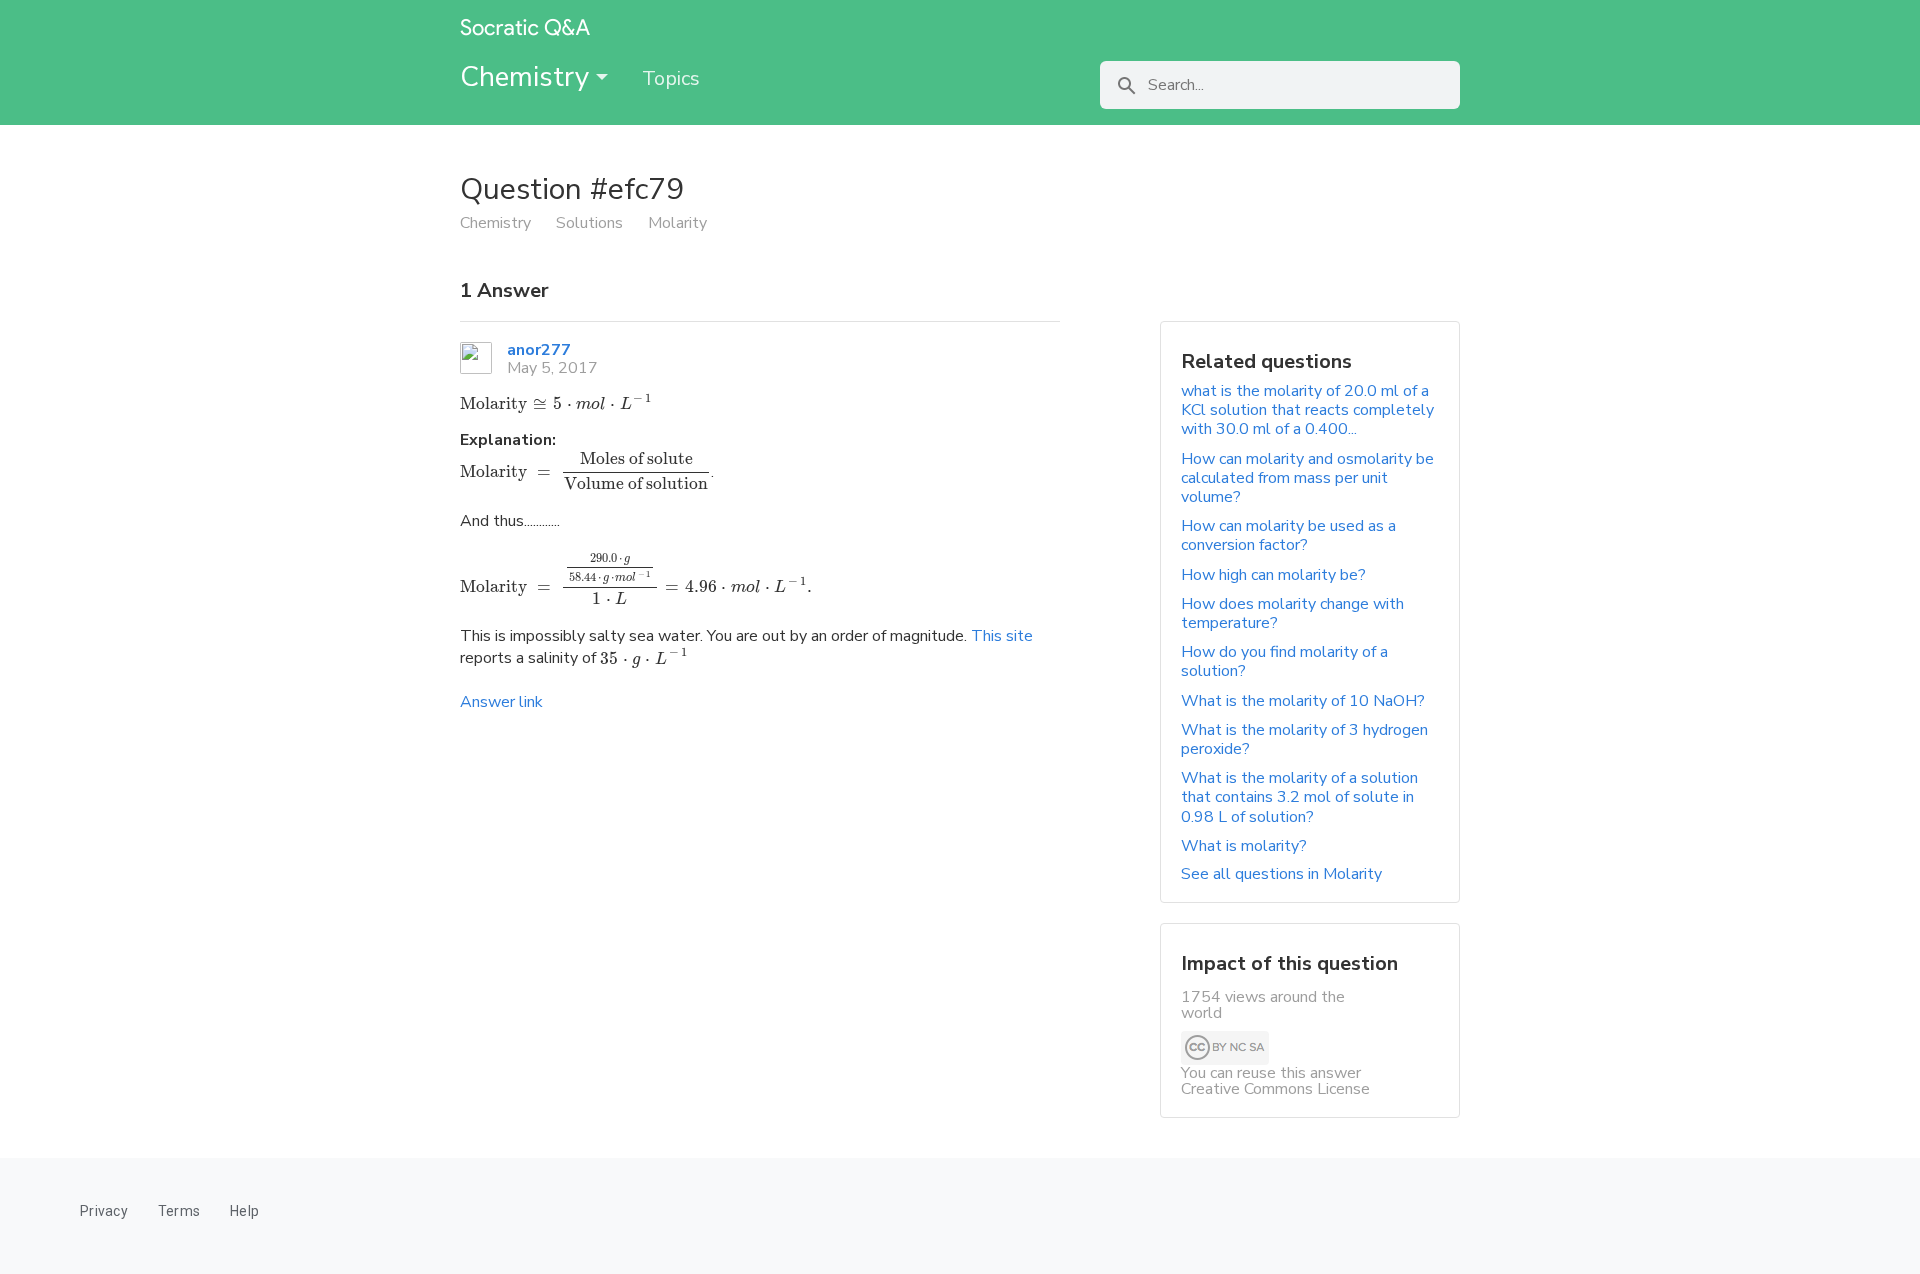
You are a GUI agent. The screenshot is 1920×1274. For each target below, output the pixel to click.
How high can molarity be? (1273, 575)
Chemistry (528, 77)
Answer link (501, 702)
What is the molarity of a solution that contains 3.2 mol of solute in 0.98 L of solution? (1299, 797)
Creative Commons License (1275, 1089)
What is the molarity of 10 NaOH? (1303, 701)
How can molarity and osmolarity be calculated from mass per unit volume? (1307, 478)
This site (1002, 636)
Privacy (104, 1211)
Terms (179, 1211)
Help (244, 1211)
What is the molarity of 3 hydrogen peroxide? (1304, 739)
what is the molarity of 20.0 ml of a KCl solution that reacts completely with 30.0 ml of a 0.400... (1307, 410)
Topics (671, 78)
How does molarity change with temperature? (1292, 613)
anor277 (539, 350)
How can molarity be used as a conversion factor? (1288, 535)
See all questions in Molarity (1281, 874)
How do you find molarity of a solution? (1284, 661)
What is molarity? (1244, 846)
